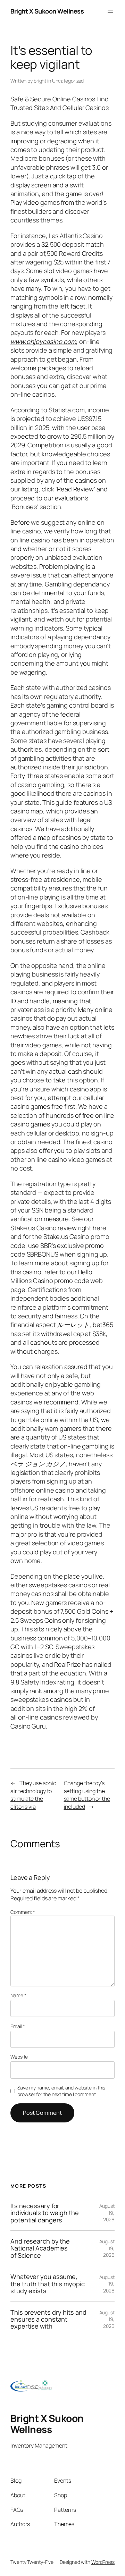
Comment (23, 1912)
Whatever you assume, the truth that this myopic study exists (47, 2284)
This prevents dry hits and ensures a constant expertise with (48, 2319)
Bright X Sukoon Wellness (47, 11)
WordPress (103, 2562)
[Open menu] (110, 11)
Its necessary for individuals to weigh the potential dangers (45, 2213)
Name (18, 1995)
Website (19, 2057)
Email (18, 2026)
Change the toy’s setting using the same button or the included (87, 1795)
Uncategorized (68, 81)
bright (40, 81)
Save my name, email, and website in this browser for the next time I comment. (61, 2091)
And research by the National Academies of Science (40, 2248)
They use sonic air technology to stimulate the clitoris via (33, 1795)
